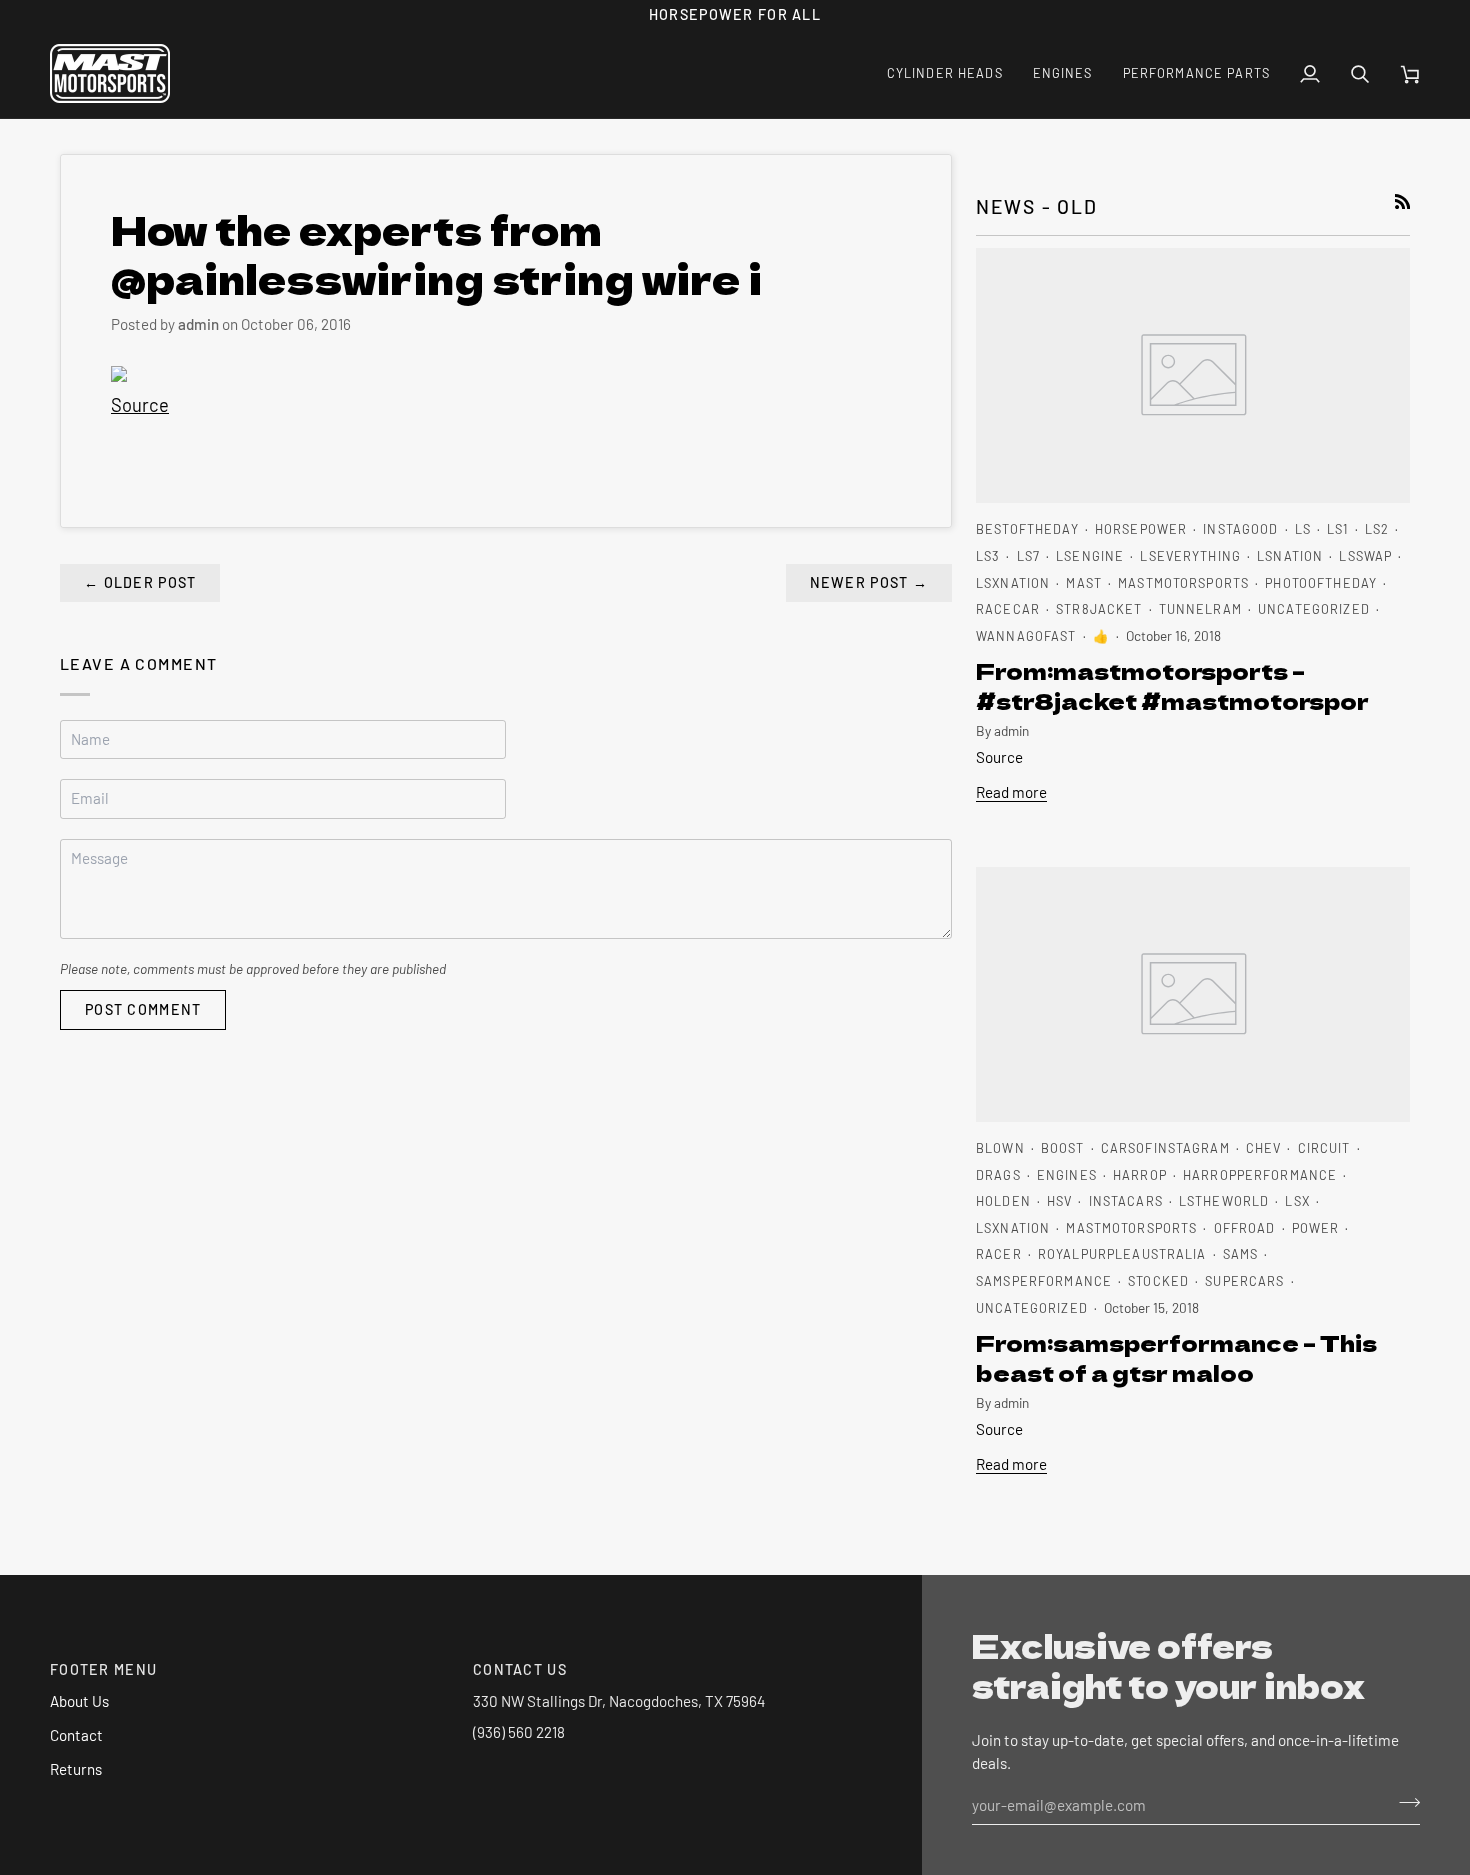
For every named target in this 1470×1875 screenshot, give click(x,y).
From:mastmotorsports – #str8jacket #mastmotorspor (1172, 685)
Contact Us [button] (520, 1669)
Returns (76, 1769)
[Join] (1403, 1802)
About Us (79, 1701)
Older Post (140, 582)
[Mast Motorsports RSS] (1402, 201)
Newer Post (869, 582)
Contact (76, 1735)
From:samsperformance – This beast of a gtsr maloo (1176, 1357)
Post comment (143, 1009)
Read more (1011, 792)
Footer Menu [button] (103, 1669)
